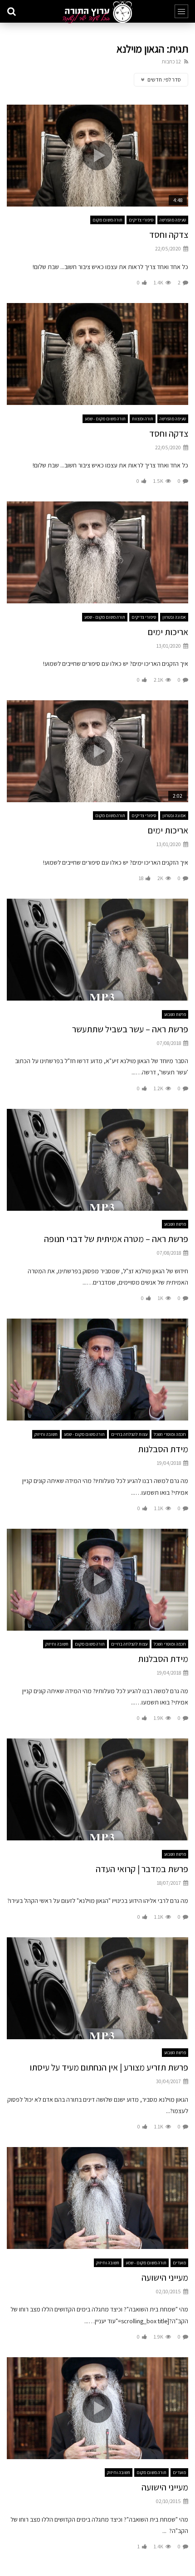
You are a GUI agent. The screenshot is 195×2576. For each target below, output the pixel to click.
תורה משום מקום (107, 220)
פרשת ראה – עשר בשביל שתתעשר (130, 1029)
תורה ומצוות (143, 419)
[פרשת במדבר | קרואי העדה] (97, 1789)
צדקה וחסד (169, 235)
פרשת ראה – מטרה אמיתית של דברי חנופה (116, 1239)
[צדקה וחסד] (97, 354)
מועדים (179, 2263)
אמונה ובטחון (174, 617)
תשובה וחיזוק (46, 1434)
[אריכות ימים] (97, 552)
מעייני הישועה (165, 2277)
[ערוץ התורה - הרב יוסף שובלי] (97, 12)
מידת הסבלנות (163, 1449)
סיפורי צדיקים (141, 220)
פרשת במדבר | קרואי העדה (142, 1869)
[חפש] (11, 11)
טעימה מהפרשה (173, 220)
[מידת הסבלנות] (97, 1370)
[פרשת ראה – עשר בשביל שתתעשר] (97, 950)
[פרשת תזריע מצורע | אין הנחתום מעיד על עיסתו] (97, 1988)
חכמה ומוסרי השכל (170, 1434)
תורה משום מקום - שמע (105, 419)
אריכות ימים (168, 632)
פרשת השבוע (175, 1014)
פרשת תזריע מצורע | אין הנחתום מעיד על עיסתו (109, 2067)
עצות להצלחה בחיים (129, 1434)
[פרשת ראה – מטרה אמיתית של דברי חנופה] (97, 1160)
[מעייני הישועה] (97, 2198)
